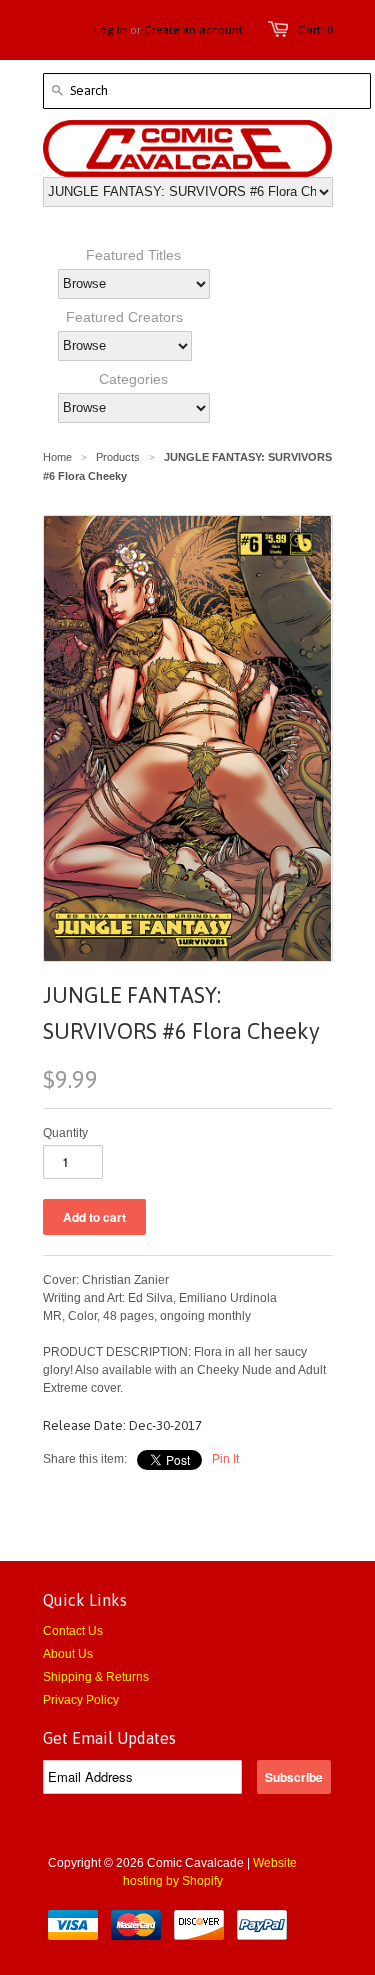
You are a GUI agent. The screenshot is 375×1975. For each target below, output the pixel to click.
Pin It (225, 1459)
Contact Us (73, 1631)
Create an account (193, 30)
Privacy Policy (81, 1700)
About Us (68, 1654)
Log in (110, 30)
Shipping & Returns (96, 1677)
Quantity (65, 1133)
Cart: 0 (315, 30)
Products (118, 457)
